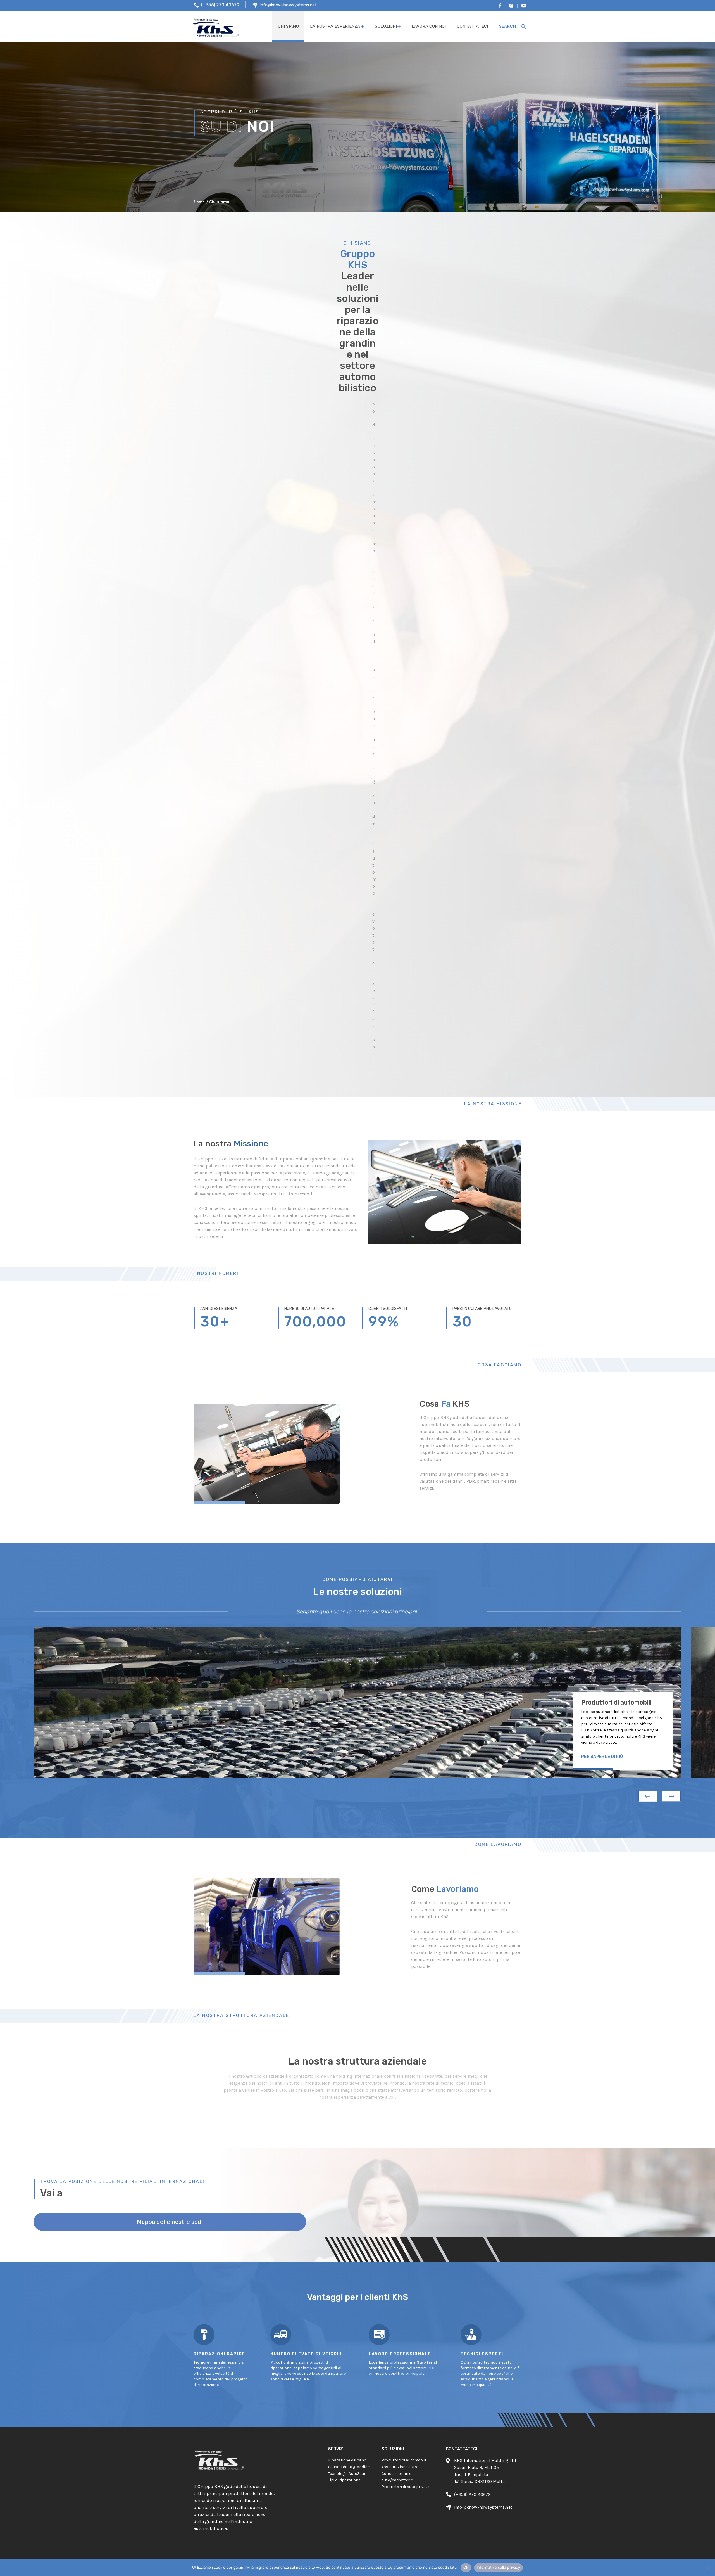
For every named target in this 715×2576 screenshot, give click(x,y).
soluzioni (386, 26)
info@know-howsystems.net (288, 5)
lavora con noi (429, 26)
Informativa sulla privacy (498, 2567)
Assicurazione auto (399, 2467)
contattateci (472, 26)
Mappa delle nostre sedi (170, 2222)
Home (199, 202)
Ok (466, 2567)
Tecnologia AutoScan (347, 2474)
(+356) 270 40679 (220, 5)
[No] (708, 2568)
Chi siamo (288, 26)
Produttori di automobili (404, 2460)
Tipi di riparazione (344, 2480)
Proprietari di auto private (405, 2487)
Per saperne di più (602, 1757)
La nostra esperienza (335, 26)
